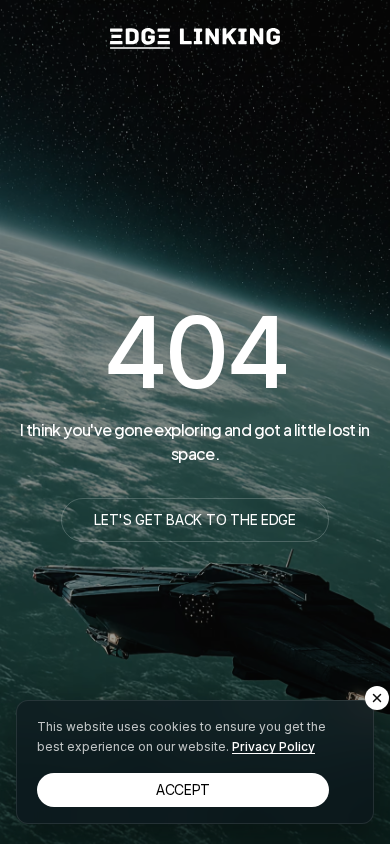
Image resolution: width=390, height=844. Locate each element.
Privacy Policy (273, 746)
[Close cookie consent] (377, 698)
